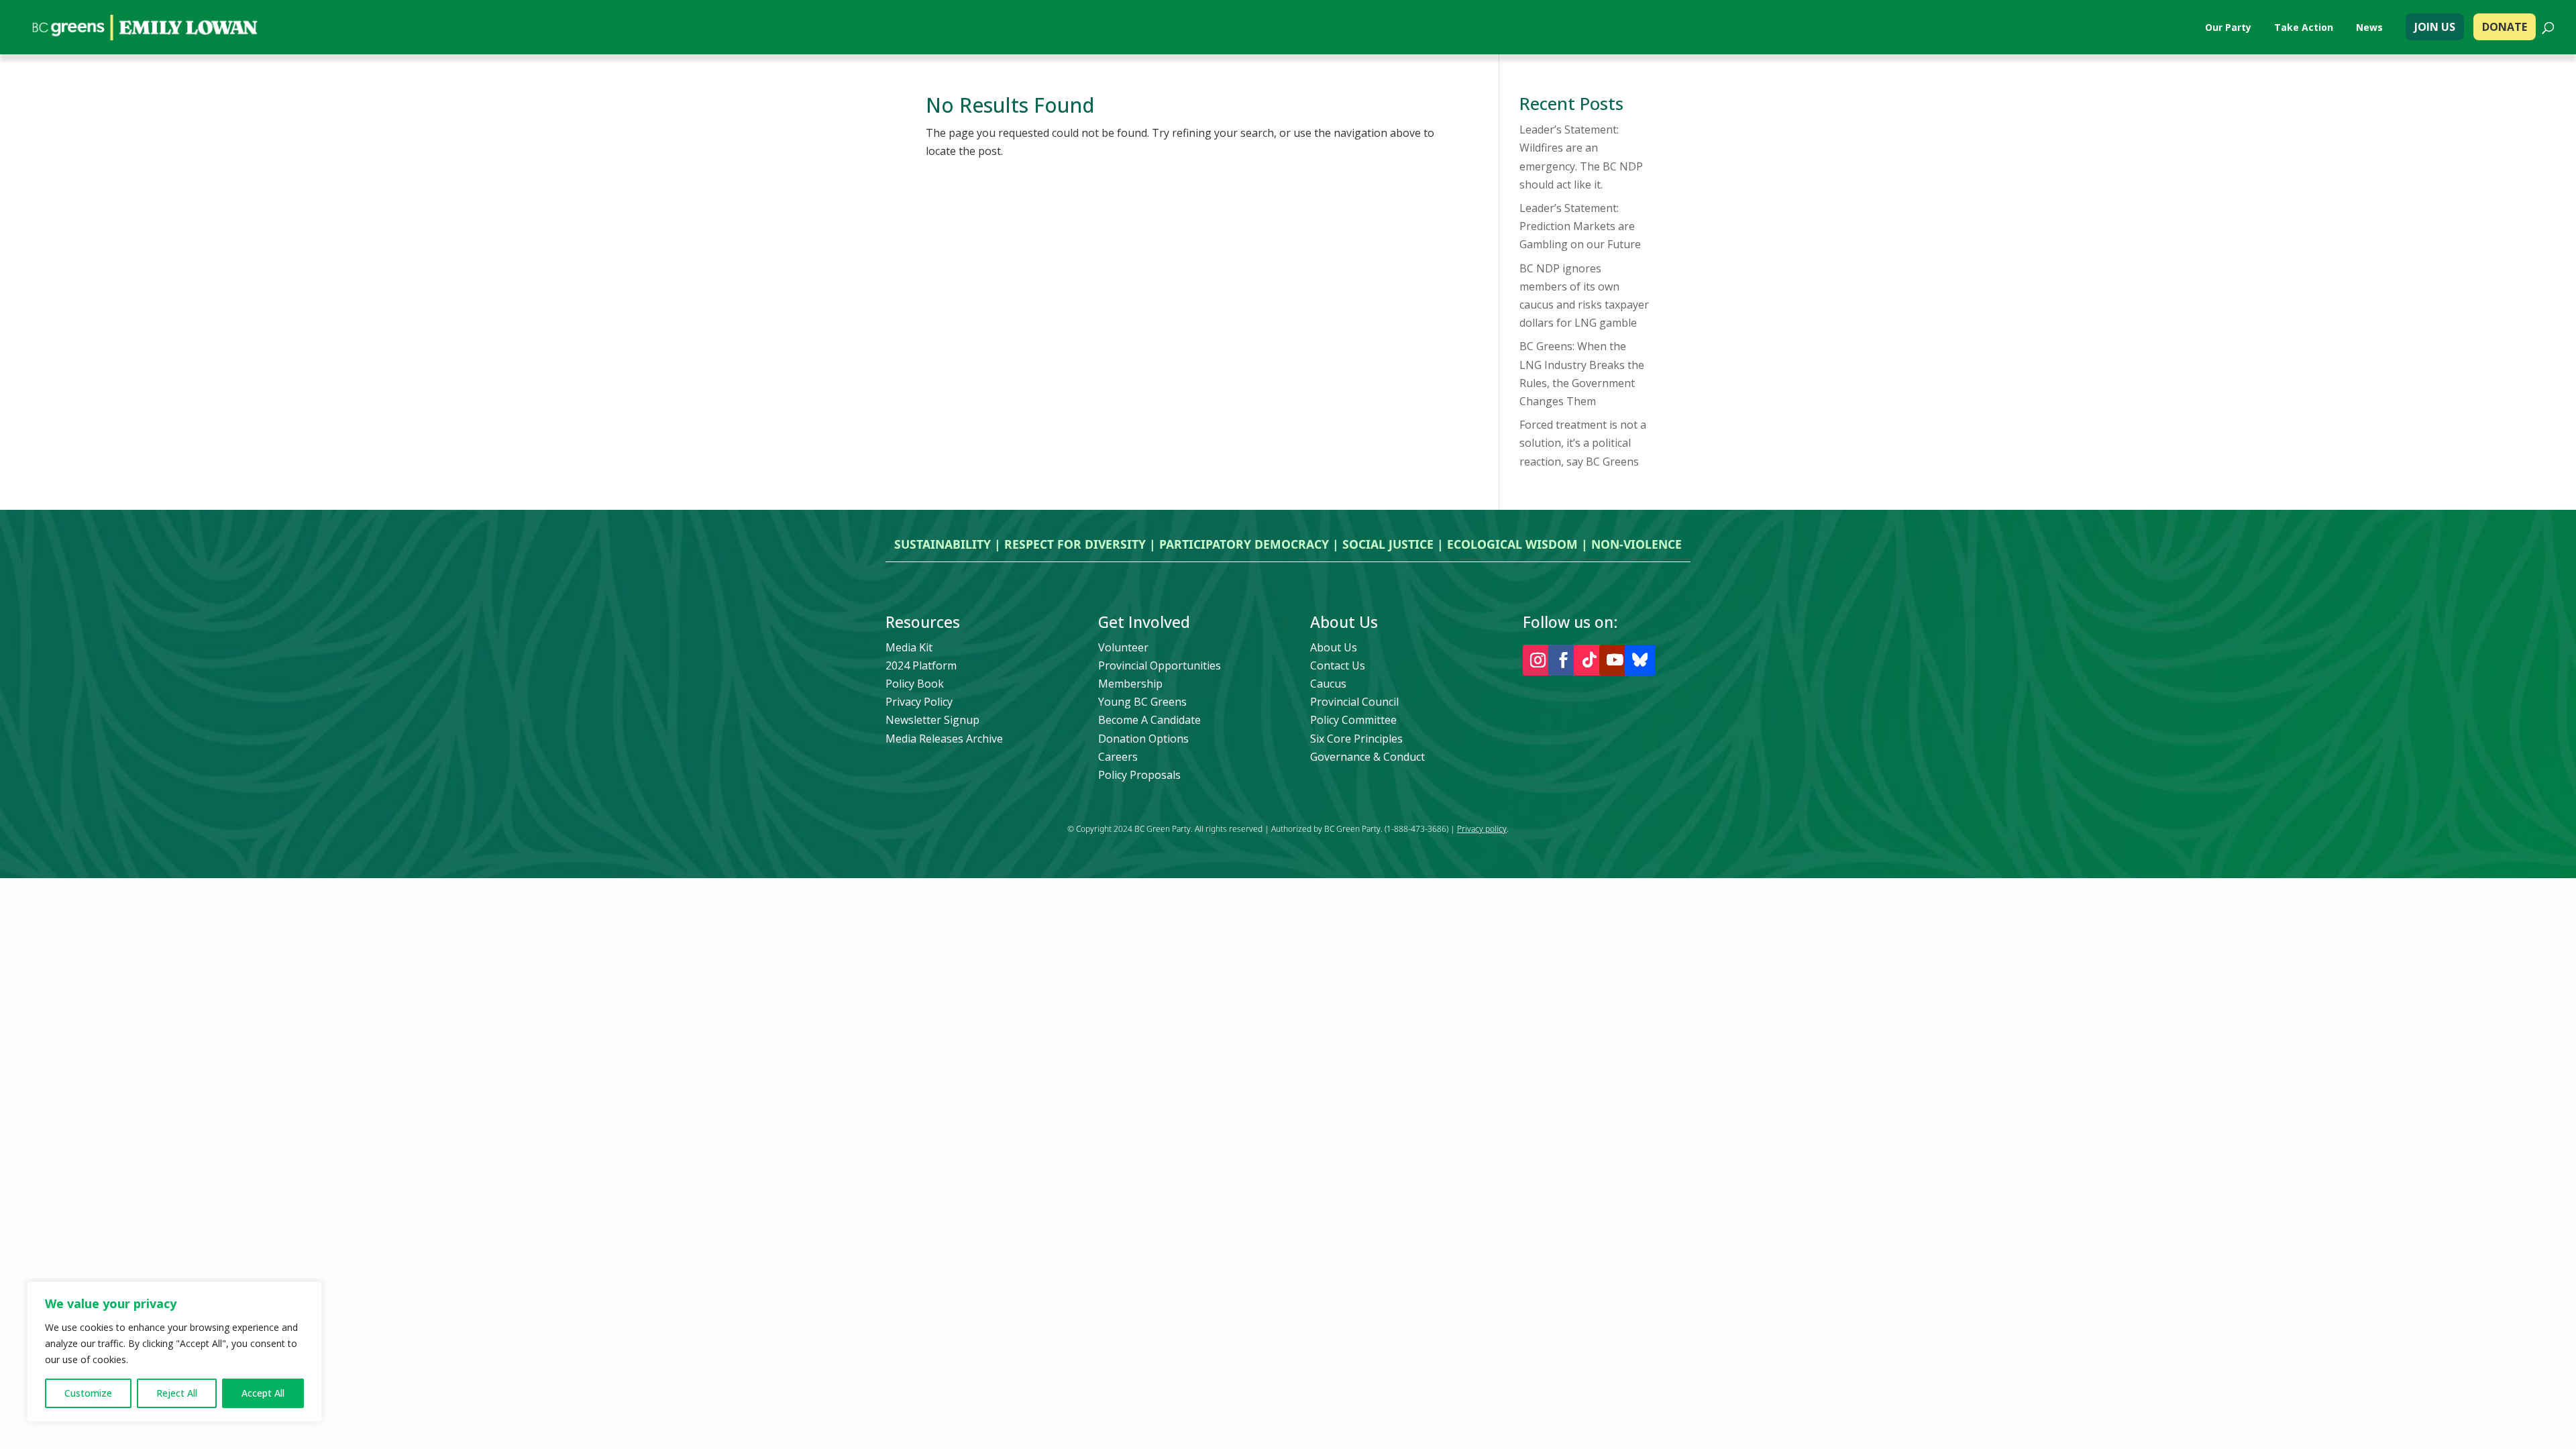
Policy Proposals (1139, 775)
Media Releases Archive (944, 739)
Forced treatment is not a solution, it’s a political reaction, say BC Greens (1583, 443)
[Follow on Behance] (1640, 660)
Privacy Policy (919, 702)
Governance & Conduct (1367, 757)
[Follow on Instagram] (1538, 660)
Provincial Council (1354, 702)
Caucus (1328, 684)
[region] (174, 1352)
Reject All (177, 1393)
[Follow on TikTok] (1589, 660)
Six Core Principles (1356, 739)
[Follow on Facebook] (1564, 660)
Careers (1118, 757)
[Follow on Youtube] (1615, 660)
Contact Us (1338, 665)
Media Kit (909, 647)
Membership (1130, 684)
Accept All (263, 1393)
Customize (88, 1393)
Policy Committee (1353, 720)
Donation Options (1143, 739)
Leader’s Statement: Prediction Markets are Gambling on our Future (1580, 226)
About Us (1334, 647)
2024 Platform (921, 665)
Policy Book (915, 684)
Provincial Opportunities (1160, 665)
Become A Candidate (1149, 720)
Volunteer (1123, 647)
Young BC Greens (1142, 702)
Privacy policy (1482, 829)
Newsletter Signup (932, 720)
